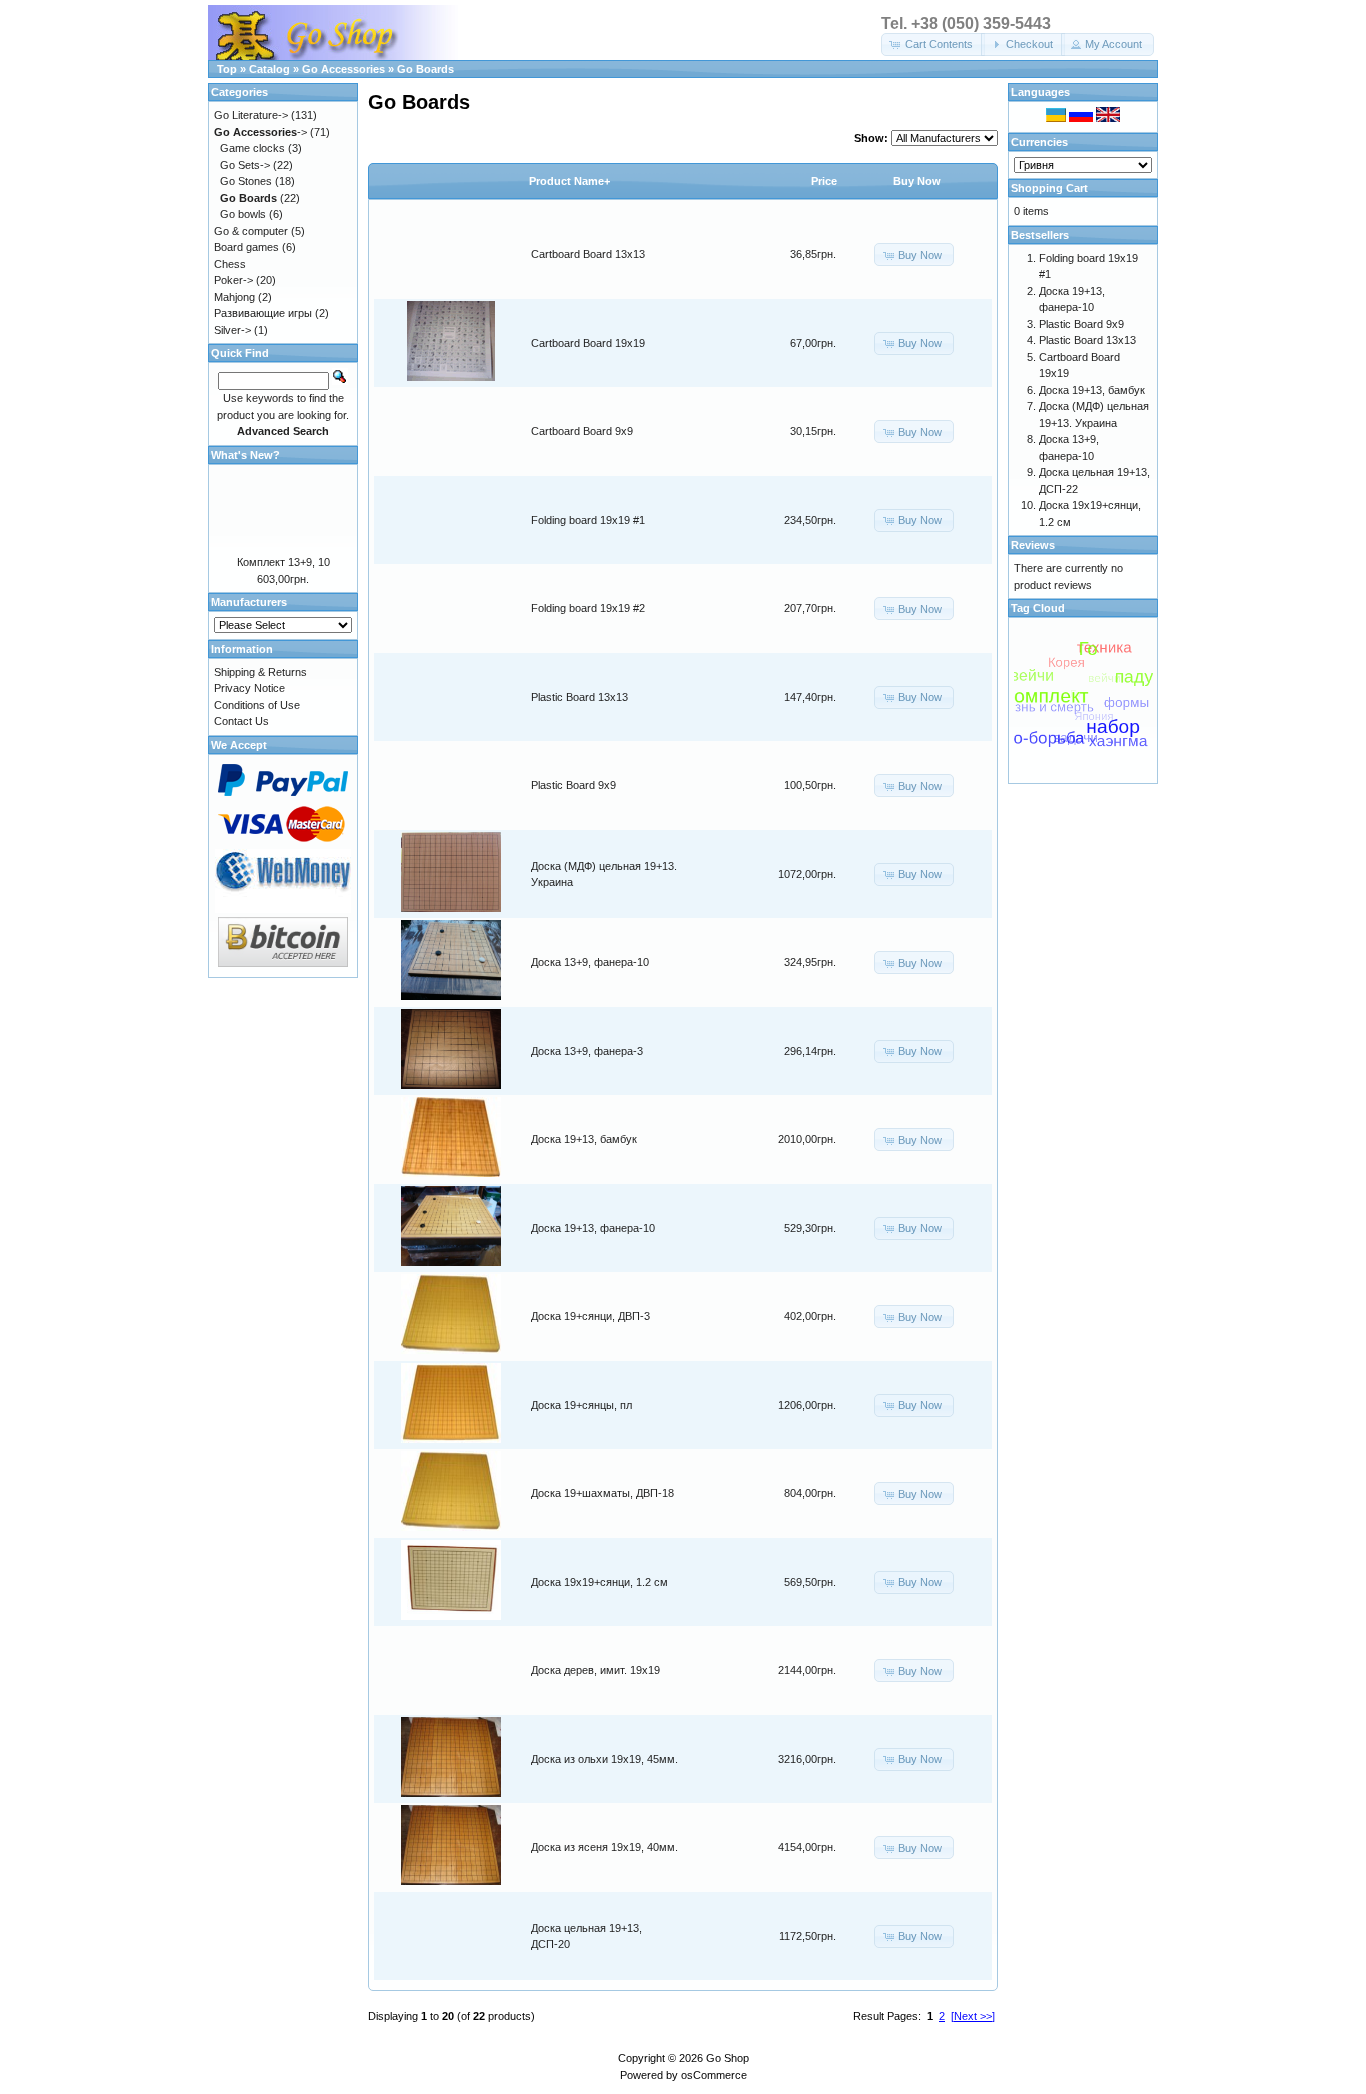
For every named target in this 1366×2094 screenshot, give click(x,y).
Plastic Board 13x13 (579, 697)
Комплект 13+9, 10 (283, 562)
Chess (230, 264)
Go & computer (251, 231)
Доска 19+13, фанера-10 (593, 1228)
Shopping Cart (1049, 188)
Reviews (1033, 545)
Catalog (269, 69)
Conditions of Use (257, 705)
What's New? (245, 455)
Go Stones (246, 181)
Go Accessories (343, 69)
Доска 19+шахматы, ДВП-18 (602, 1493)
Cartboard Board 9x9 (582, 431)
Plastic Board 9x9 (573, 785)
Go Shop (727, 2058)
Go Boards (425, 69)
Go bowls (243, 214)
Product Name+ (569, 181)
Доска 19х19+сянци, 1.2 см (599, 1582)
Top (227, 69)
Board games (246, 247)
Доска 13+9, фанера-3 (587, 1051)
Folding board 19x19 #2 (588, 608)
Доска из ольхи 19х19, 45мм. (604, 1759)
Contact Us (241, 721)
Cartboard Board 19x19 (588, 343)
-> (260, 132)
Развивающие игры (263, 313)
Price (824, 181)
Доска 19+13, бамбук (584, 1139)
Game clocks (252, 148)
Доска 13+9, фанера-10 (590, 962)
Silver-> (232, 330)
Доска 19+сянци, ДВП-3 (590, 1316)
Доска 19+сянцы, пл (581, 1405)
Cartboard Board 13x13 (588, 254)
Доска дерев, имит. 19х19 (595, 1670)
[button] (933, 44)
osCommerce (714, 2075)
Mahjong (234, 297)
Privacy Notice (249, 688)
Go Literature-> (251, 115)
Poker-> (233, 280)
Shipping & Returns (260, 672)
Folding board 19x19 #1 (588, 520)
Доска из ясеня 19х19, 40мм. (604, 1847)
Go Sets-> (245, 165)
